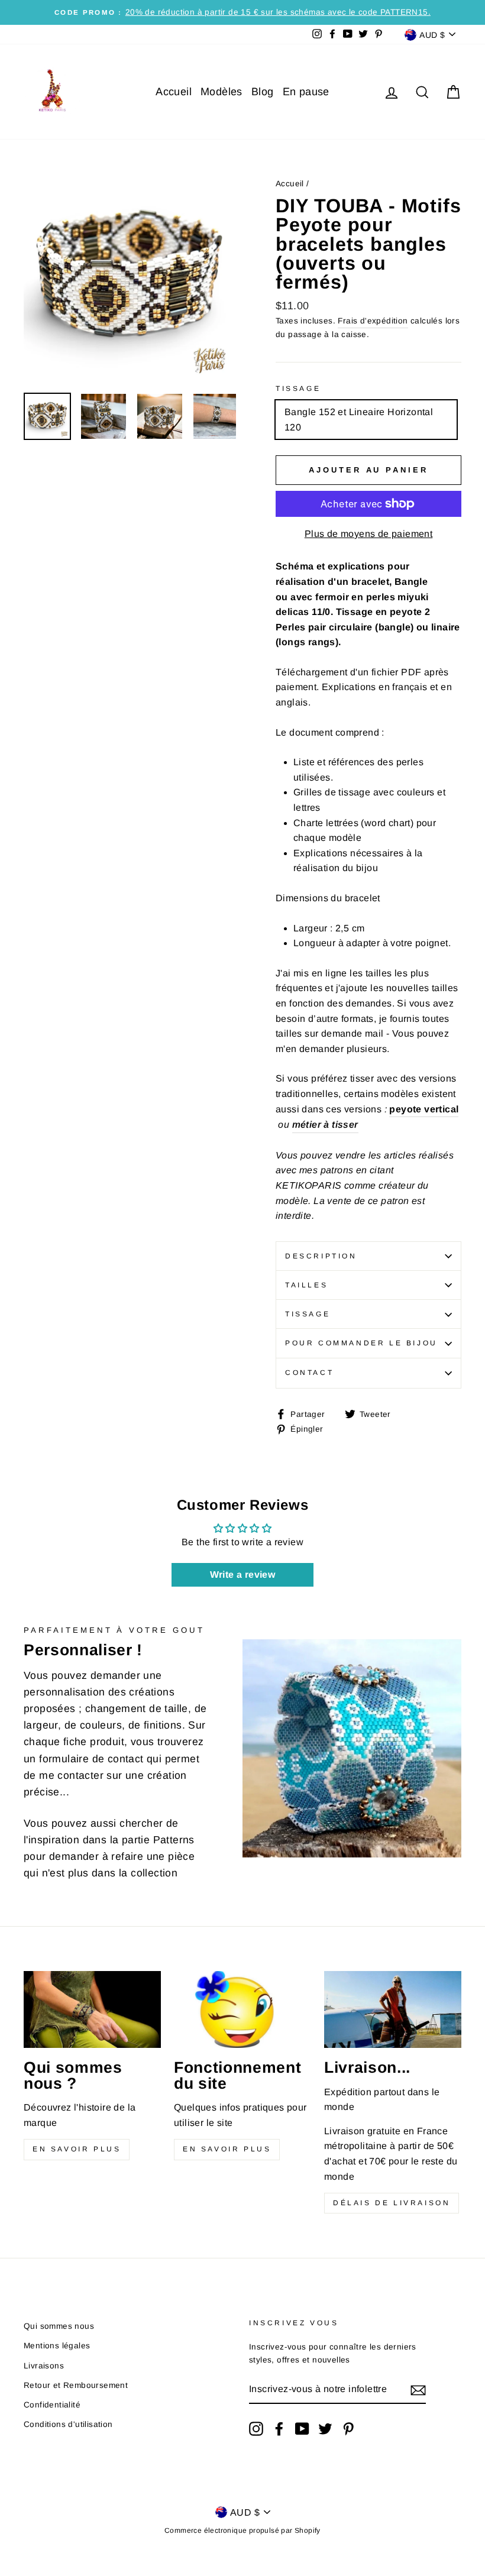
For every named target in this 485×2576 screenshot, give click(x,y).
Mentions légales (57, 2346)
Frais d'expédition (373, 321)
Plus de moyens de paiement (368, 534)
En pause (306, 92)
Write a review (243, 1575)
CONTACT (309, 1373)
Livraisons (44, 2366)
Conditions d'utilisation (68, 2424)
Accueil (174, 92)
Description (321, 1256)
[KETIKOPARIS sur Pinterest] (348, 2429)
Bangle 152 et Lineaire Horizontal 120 (359, 420)
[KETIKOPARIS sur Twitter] (325, 2429)
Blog (263, 92)
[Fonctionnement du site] (242, 2009)
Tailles (306, 1285)
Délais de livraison (392, 2203)
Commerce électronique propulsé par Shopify (242, 2530)
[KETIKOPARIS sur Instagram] (256, 2429)
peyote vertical (424, 1109)
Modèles (222, 92)
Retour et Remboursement (76, 2385)
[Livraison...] (393, 2009)
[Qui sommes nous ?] (92, 2009)
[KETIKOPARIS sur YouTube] (302, 2429)
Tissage (298, 389)
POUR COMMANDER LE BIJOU (361, 1343)
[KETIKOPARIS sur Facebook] (279, 2429)
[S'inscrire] (418, 2390)
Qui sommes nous (59, 2326)
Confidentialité (52, 2405)
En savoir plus (77, 2149)
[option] (242, 12)
